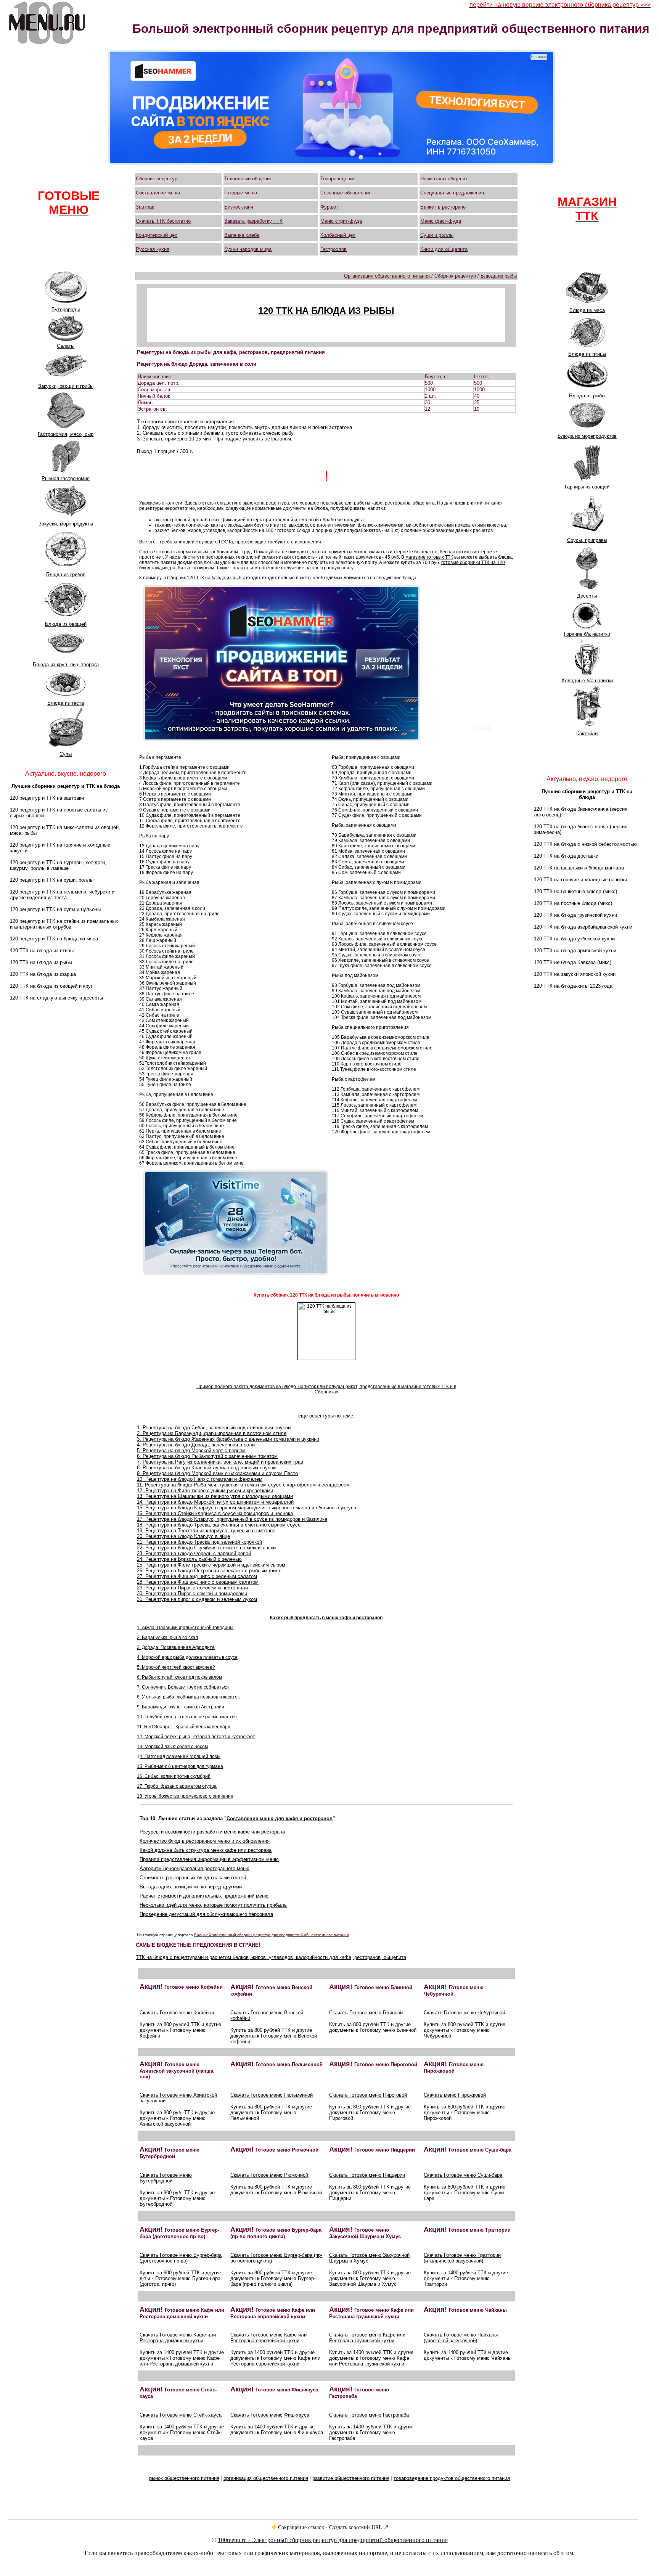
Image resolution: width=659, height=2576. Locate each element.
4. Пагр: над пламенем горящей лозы (180, 1756)
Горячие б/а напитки (587, 634)
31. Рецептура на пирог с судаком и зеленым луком (197, 1599)
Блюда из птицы (587, 354)
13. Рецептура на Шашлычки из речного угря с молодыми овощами (215, 1496)
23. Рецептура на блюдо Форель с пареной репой (194, 1553)
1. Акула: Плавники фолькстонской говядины (185, 1628)
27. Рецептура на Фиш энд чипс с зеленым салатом (197, 1576)
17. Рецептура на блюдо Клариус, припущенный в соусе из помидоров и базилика (232, 1519)
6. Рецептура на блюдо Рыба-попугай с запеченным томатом (207, 1456)
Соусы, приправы (587, 540)
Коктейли (587, 734)
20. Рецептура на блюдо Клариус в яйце (183, 1536)
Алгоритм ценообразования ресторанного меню (194, 1868)
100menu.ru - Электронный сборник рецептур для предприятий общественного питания (333, 2540)
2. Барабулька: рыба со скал (167, 1638)
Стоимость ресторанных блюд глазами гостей (193, 1878)
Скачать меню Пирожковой (455, 2095)
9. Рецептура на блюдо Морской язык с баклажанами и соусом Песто (217, 1473)
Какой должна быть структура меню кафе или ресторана (206, 1850)
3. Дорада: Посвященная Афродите (176, 1647)
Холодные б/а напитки (587, 681)
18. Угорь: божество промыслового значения (185, 1796)
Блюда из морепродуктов (587, 436)
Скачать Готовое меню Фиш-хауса (270, 2415)
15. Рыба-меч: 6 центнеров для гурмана (180, 1766)
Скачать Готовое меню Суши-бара (463, 2175)
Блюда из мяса (587, 310)
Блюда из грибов (66, 574)
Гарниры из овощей (587, 487)
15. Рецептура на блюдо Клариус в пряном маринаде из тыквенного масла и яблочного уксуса (247, 1508)
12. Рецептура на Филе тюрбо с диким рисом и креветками (205, 1490)
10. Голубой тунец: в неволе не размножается (187, 1717)
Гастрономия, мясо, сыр (66, 434)
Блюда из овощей (66, 624)
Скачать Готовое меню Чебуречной (464, 2013)
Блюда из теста (66, 703)
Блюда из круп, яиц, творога (66, 664)
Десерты (587, 596)
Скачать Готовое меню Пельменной (272, 2095)
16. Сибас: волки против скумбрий (174, 1776)
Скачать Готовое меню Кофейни (177, 2013)
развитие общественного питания (351, 2478)
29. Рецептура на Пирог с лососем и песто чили (192, 1588)
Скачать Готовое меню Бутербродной (166, 2178)
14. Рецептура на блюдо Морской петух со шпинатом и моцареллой (215, 1502)
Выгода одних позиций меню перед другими (191, 1887)
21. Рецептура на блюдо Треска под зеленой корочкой (199, 1542)
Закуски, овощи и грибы (66, 386)
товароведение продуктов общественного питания (452, 2478)
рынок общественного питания (184, 2478)
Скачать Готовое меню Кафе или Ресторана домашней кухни (178, 2338)
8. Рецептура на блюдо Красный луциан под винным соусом (207, 1468)
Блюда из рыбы (587, 396)
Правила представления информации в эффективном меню (209, 1859)
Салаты (66, 346)
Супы (66, 754)
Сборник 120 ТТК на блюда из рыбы (207, 578)
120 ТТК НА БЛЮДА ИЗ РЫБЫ (326, 311)
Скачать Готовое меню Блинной (366, 2013)
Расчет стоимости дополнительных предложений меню (204, 1896)
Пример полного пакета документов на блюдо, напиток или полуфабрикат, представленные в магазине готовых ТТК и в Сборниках (326, 1389)
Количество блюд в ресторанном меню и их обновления (205, 1841)
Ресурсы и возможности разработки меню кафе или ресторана (212, 1832)
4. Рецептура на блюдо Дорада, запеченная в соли (196, 1445)
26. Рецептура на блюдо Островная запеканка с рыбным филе (209, 1571)
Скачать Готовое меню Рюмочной (269, 2175)
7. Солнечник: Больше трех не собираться (183, 1687)
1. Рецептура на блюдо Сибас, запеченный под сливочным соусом (214, 1428)
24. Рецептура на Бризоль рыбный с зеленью (189, 1559)
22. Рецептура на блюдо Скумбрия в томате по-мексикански (206, 1548)
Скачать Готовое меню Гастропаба (369, 2415)
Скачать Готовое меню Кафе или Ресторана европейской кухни (268, 2338)
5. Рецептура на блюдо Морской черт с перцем (191, 1450)
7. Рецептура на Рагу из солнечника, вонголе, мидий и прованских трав (220, 1462)
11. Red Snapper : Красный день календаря (184, 1727)
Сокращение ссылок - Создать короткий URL (330, 2527)
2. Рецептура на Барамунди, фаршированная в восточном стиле (212, 1433)
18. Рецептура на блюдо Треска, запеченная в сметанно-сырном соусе (219, 1525)
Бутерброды (66, 309)
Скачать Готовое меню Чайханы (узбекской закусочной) (461, 2338)
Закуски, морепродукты (66, 524)
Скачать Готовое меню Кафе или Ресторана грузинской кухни (367, 2338)
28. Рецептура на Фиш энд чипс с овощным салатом (198, 1582)
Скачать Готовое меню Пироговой (368, 2095)
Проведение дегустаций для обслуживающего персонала (206, 1914)
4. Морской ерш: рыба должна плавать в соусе (187, 1657)
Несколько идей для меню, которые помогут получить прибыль (213, 1905)
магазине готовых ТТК (429, 557)
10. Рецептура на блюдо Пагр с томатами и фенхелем (200, 1479)
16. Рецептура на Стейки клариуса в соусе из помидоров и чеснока (215, 1513)
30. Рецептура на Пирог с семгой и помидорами (192, 1593)
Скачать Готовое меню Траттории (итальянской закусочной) (462, 2258)
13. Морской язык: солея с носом (172, 1747)
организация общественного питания (266, 2478)
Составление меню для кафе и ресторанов (280, 1818)
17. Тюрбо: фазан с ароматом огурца (177, 1786)
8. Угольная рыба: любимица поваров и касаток (188, 1697)
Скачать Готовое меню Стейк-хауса (181, 2415)
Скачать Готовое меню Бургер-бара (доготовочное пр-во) (181, 2258)
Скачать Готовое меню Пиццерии (367, 2175)
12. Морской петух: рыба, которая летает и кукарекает (196, 1737)
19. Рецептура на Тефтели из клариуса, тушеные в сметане (206, 1531)
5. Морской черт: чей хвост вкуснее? (176, 1667)
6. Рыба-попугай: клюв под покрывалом (179, 1677)
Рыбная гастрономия (66, 478)
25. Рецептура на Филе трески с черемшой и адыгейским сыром (211, 1565)
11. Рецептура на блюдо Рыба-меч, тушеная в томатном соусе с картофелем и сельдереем (243, 1485)
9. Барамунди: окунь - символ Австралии (181, 1707)
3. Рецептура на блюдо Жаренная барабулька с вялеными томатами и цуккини (228, 1439)
